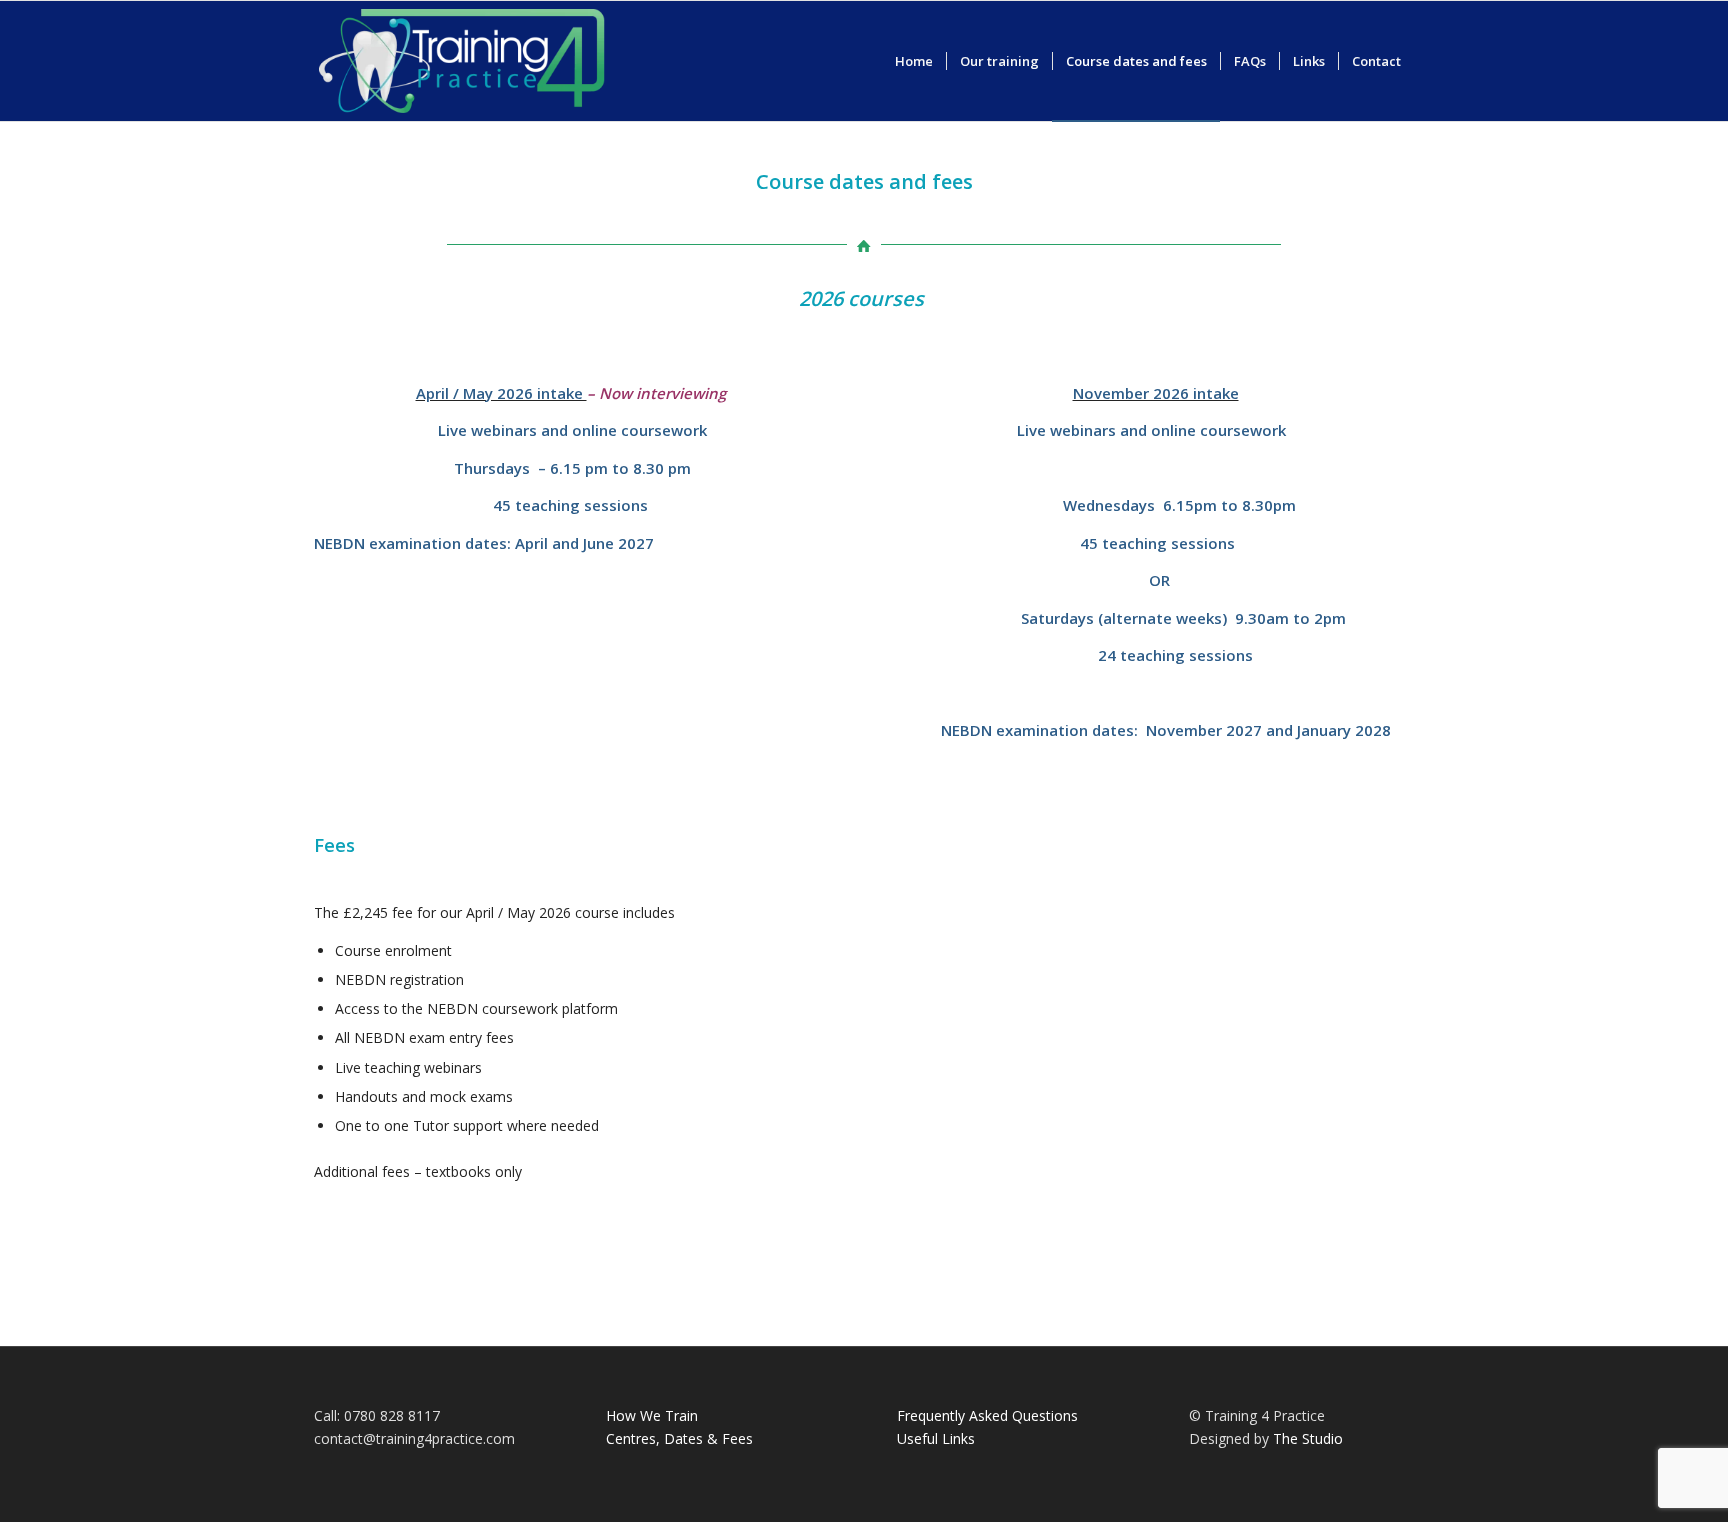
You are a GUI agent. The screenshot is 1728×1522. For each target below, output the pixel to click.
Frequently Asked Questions (987, 1415)
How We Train (652, 1415)
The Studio (1308, 1438)
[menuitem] (914, 61)
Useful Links (936, 1438)
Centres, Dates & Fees (679, 1438)
